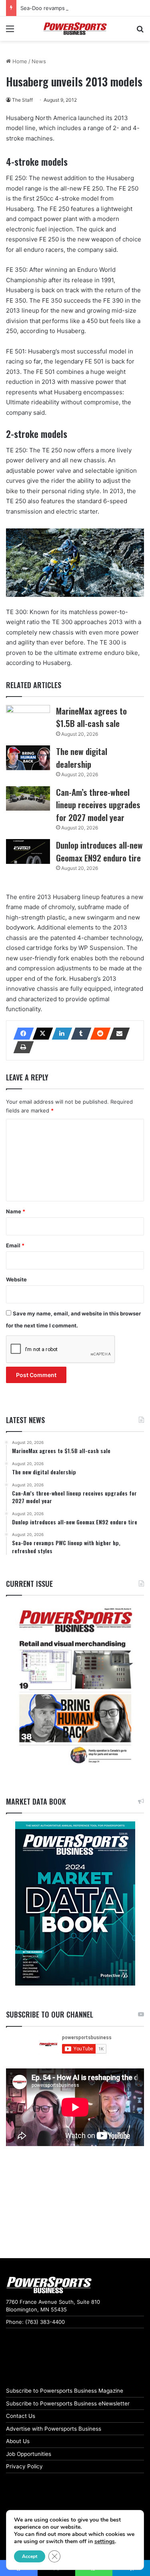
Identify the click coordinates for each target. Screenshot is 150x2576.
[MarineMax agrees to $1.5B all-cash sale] (28, 717)
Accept (30, 2556)
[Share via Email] (117, 1034)
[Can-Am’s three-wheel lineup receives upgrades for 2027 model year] (28, 799)
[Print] (21, 1047)
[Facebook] (21, 1034)
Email (15, 1245)
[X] (40, 1034)
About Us (18, 2441)
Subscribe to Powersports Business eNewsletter (68, 2403)
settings (105, 2542)
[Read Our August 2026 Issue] (75, 1686)
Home (19, 61)
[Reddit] (98, 1034)
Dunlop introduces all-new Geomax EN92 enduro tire (99, 851)
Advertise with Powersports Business (54, 2429)
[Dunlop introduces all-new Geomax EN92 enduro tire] (28, 851)
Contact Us (21, 2416)
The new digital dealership (82, 758)
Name (16, 1211)
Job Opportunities (29, 2454)
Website (16, 1279)
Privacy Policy (24, 2466)
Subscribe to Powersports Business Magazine (65, 2391)
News (39, 61)
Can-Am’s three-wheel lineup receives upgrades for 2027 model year (98, 805)
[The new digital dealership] (28, 758)
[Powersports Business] (75, 29)
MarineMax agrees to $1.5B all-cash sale (91, 717)
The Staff (22, 100)
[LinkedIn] (60, 1034)
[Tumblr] (79, 1034)
